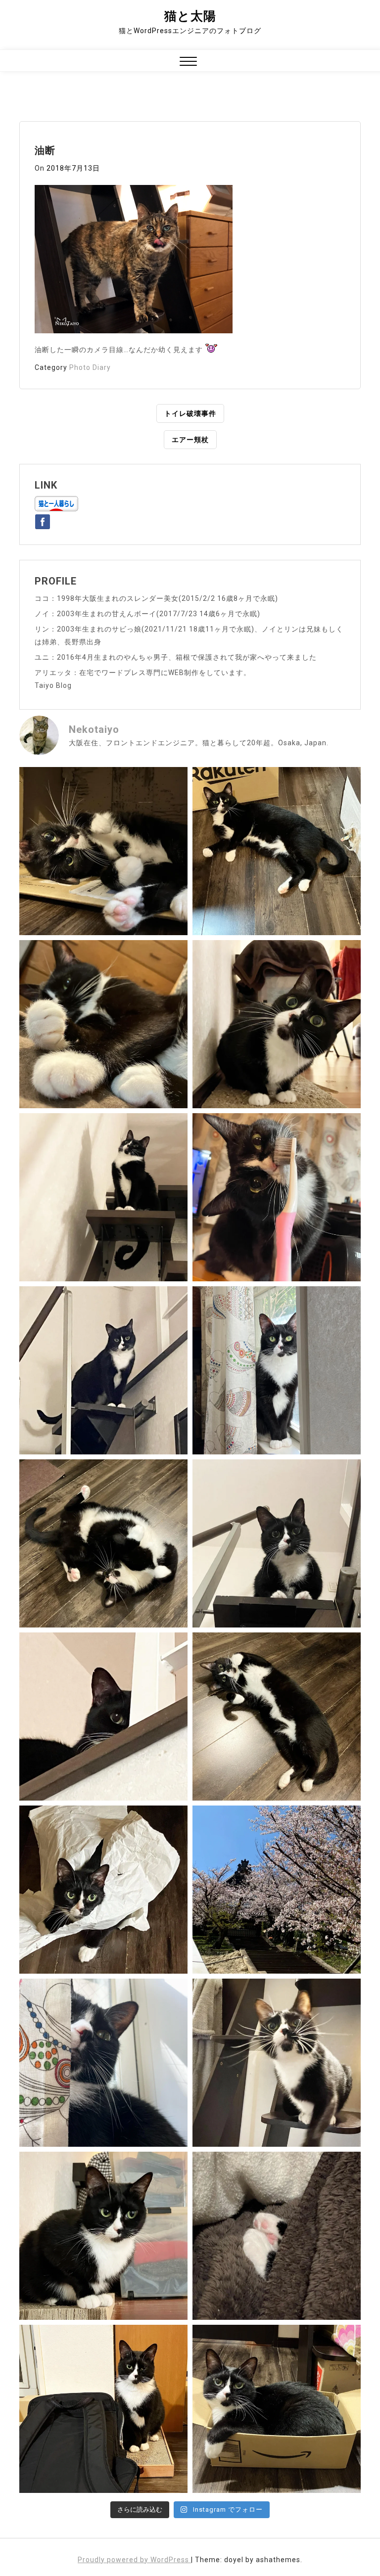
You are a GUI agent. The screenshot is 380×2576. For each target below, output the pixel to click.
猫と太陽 (190, 16)
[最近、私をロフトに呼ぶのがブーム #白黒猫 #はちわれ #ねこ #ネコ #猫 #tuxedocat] (277, 1543)
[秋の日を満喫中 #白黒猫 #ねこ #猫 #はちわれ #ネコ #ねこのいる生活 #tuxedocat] (277, 1370)
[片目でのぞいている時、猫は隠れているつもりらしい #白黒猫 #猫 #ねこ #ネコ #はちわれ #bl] (103, 1717)
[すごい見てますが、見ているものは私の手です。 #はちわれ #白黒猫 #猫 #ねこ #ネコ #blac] (277, 1024)
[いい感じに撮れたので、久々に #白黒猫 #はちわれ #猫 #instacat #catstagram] (103, 2063)
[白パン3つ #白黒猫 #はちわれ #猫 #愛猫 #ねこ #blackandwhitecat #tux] (103, 1024)
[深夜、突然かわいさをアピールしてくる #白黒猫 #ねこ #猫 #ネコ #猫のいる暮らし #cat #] (277, 1717)
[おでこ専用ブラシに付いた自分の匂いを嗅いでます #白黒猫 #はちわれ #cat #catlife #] (277, 1197)
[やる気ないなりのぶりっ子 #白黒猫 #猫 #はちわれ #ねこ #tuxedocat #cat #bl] (103, 851)
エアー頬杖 (190, 440)
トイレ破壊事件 (190, 413)
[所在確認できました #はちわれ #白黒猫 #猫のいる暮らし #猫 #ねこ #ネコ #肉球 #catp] (277, 2236)
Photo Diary (90, 367)
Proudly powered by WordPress (134, 2560)
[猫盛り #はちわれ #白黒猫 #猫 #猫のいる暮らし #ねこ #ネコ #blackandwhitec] (277, 2409)
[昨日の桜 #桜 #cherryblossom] (277, 1890)
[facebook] (43, 520)
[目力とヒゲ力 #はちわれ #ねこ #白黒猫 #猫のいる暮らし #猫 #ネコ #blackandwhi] (277, 2063)
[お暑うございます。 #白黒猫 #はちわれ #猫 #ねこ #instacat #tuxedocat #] (277, 851)
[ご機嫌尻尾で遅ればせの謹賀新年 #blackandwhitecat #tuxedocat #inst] (103, 1370)
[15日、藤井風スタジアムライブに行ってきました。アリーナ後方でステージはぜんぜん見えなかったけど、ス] (103, 2409)
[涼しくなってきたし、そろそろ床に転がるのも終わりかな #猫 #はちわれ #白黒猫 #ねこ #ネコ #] (103, 1543)
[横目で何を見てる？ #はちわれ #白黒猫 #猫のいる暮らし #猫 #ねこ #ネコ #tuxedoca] (103, 2236)
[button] (188, 63)
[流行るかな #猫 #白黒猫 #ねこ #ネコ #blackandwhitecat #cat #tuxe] (103, 1890)
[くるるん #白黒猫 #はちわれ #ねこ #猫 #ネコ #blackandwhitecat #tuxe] (103, 1197)
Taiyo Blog (53, 685)
